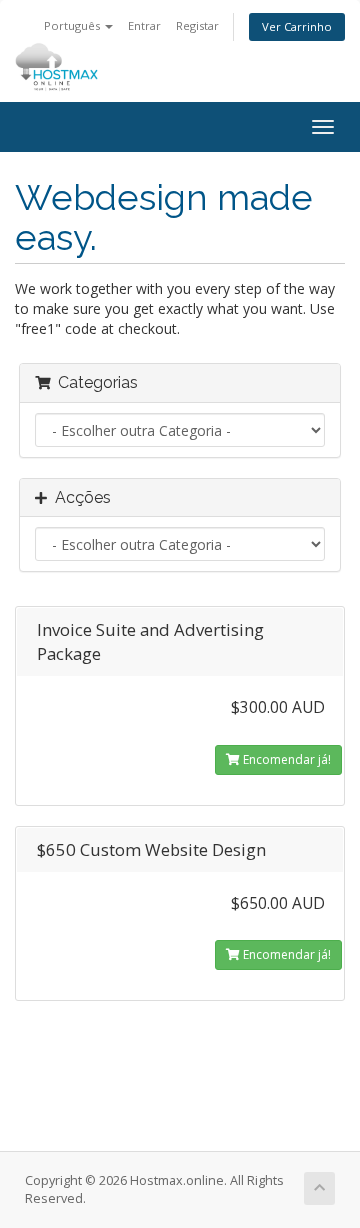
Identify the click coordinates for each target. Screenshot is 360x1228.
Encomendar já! (285, 759)
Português (73, 25)
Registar (197, 25)
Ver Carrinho (297, 26)
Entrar (144, 25)
